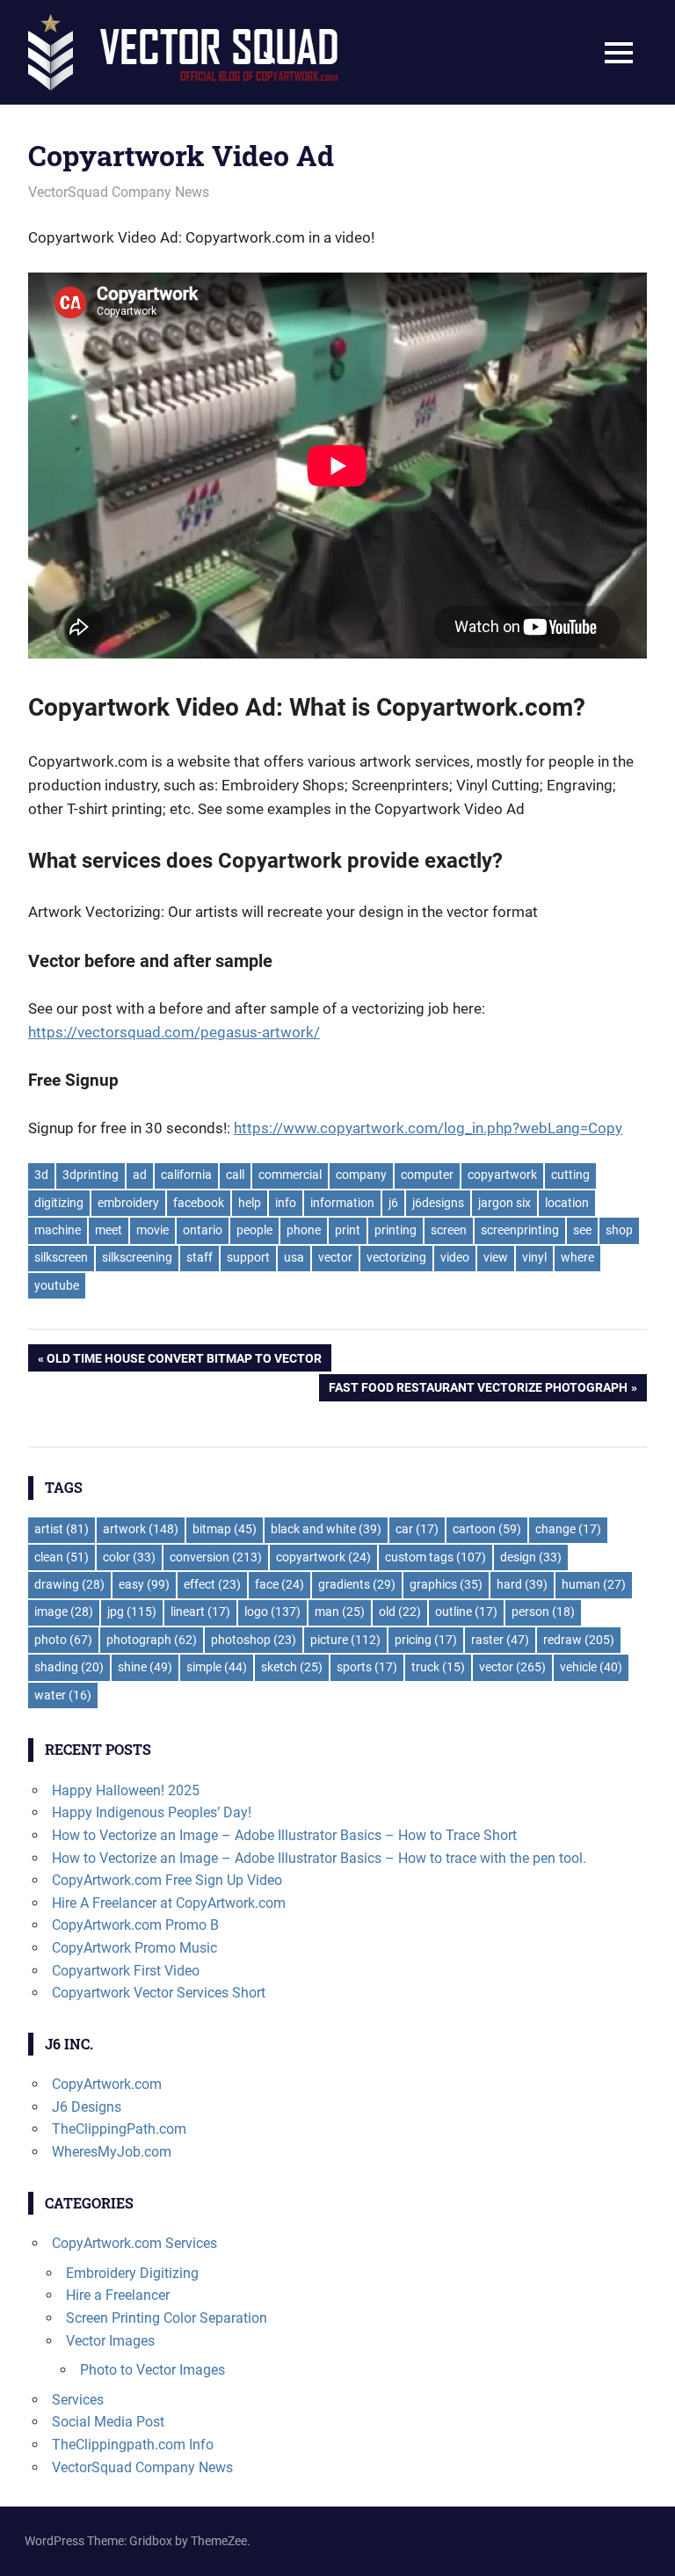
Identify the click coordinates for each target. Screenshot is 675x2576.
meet (109, 1230)
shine (145, 1667)
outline (466, 1612)
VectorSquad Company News (119, 192)
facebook (199, 1203)
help (250, 1203)
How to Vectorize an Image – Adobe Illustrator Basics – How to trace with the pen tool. (319, 1858)
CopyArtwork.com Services (134, 2243)
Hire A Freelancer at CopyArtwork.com (169, 1903)
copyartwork (502, 1175)
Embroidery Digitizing (132, 2273)
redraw (579, 1640)
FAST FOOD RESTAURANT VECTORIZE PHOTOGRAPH (478, 1390)
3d (41, 1175)
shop (619, 1230)
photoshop (254, 1640)
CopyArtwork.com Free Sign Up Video (167, 1880)
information (342, 1203)
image (64, 1612)
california (186, 1175)
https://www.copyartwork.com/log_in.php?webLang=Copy (428, 1128)
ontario (203, 1230)
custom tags (435, 1557)
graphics (446, 1584)
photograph (152, 1640)
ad (140, 1175)
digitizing (59, 1203)
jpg (132, 1612)
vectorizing (396, 1257)
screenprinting (520, 1230)
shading (69, 1667)
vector (335, 1257)
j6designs (438, 1203)
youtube (57, 1285)
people (254, 1230)
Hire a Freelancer (118, 2295)
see (582, 1230)
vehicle (591, 1667)
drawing (69, 1584)
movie (152, 1230)
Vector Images (110, 2341)
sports (367, 1667)
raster (500, 1640)
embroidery (128, 1203)
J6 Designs (87, 2107)
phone (304, 1230)
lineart (200, 1612)
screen (449, 1230)
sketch (292, 1667)
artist (62, 1529)
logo (272, 1612)
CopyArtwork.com (107, 2084)
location (567, 1203)
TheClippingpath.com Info (133, 2445)
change (568, 1529)
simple (217, 1667)
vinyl (534, 1257)
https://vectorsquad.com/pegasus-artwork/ (174, 1032)
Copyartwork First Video (126, 1971)
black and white (326, 1529)
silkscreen (61, 1257)
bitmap (225, 1529)
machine (58, 1230)
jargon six (504, 1203)
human (594, 1584)
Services (78, 2400)
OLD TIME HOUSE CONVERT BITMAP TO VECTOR (184, 1361)
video (455, 1257)
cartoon (487, 1529)
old (400, 1612)
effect (212, 1584)
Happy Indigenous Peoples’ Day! (152, 1812)
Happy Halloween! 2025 (126, 1790)
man (340, 1612)
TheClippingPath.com (119, 2129)
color (129, 1557)
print (348, 1230)
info (286, 1203)
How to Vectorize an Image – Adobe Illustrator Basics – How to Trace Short (284, 1835)
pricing (426, 1640)
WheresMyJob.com (112, 2152)
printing (396, 1230)
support (248, 1257)
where (577, 1257)
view (496, 1257)
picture (345, 1640)
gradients (357, 1584)
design (531, 1557)
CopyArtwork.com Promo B (135, 1925)
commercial (290, 1175)
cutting (570, 1175)
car (417, 1529)
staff (200, 1257)
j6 (393, 1203)
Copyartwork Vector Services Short (159, 1993)
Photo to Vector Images (152, 2370)
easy (144, 1584)
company (361, 1175)
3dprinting (91, 1175)
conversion (216, 1557)
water (63, 1695)
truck (438, 1667)
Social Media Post (108, 2422)
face (279, 1584)
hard (522, 1584)
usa (294, 1257)
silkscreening (137, 1257)
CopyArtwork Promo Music (134, 1948)
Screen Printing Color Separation (167, 2318)
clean (62, 1557)
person (543, 1612)
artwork (141, 1529)
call (235, 1175)
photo (63, 1640)
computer (427, 1175)
